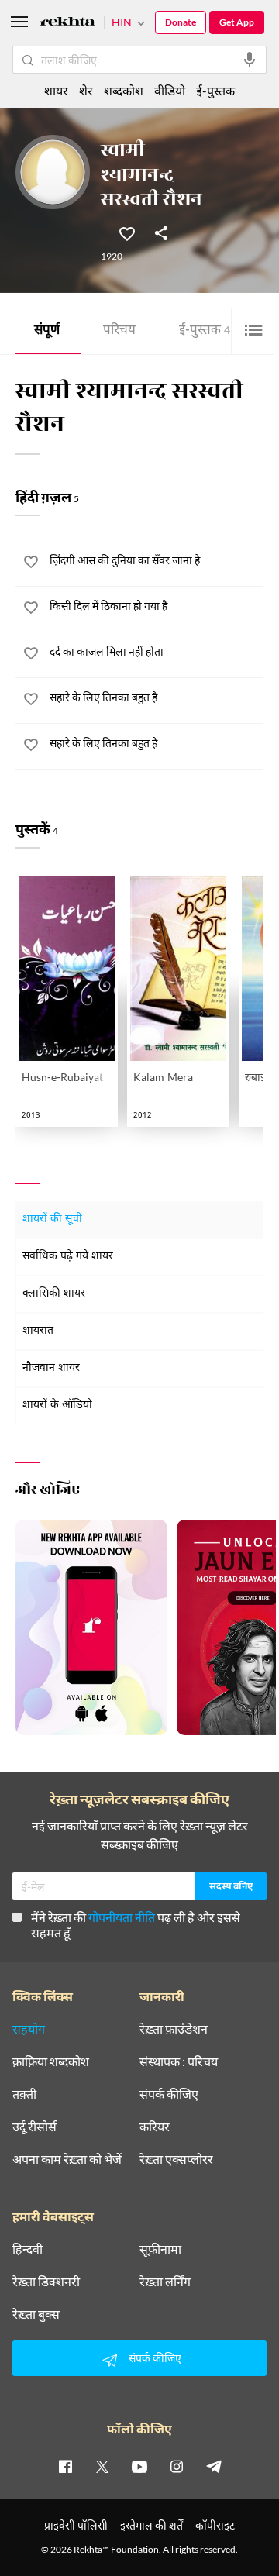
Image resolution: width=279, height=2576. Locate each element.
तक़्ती (24, 2094)
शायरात (38, 1331)
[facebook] (65, 2466)
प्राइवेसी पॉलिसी (76, 2525)
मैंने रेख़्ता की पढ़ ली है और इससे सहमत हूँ (136, 1925)
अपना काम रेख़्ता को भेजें (67, 2159)
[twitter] (102, 2466)
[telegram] (214, 2466)
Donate (181, 22)
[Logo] (67, 24)
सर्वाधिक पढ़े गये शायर (68, 1257)
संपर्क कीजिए (169, 2094)
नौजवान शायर (51, 1368)
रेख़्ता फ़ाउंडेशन (174, 2029)
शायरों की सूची (52, 1219)
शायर (56, 90)
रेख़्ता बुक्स (36, 2314)
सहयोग (29, 2029)
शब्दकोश (124, 90)
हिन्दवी (28, 2249)
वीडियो (170, 90)
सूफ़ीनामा (160, 2249)
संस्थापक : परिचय (179, 2061)
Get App (237, 22)
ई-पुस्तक (205, 331)
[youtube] (139, 2466)
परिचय (119, 331)
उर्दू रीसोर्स (34, 2127)
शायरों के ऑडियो (57, 1405)
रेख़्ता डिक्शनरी (46, 2282)
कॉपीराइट (215, 2525)
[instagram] (177, 2466)
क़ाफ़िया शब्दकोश (51, 2061)
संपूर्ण (47, 331)
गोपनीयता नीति (122, 1917)
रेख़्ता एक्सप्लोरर (176, 2159)
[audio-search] (250, 60)
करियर (155, 2127)
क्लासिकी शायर (54, 1294)
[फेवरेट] (127, 232)
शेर (86, 90)
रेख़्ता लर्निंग (165, 2282)
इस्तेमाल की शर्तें (152, 2525)
